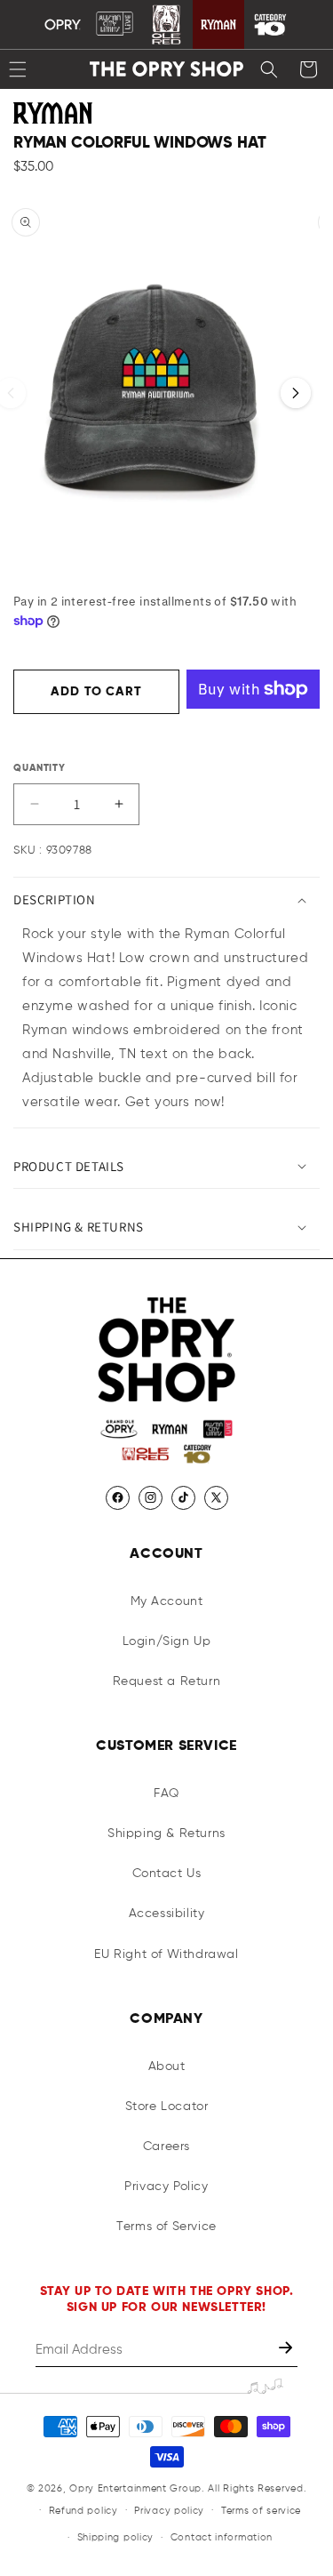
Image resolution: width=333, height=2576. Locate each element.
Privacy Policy (166, 2187)
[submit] (287, 2350)
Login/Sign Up (167, 1641)
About (167, 2066)
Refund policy (83, 2511)
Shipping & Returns (166, 1834)
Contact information (222, 2537)
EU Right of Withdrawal (166, 1954)
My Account (167, 1601)
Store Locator (167, 2107)
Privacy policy (169, 2511)
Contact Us (167, 1874)
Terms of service (261, 2511)
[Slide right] (296, 393)
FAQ (166, 1794)
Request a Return (167, 1681)
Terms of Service (166, 2227)
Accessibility (167, 1914)
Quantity (40, 768)
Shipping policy (116, 2537)
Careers (166, 2147)
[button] (269, 69)
